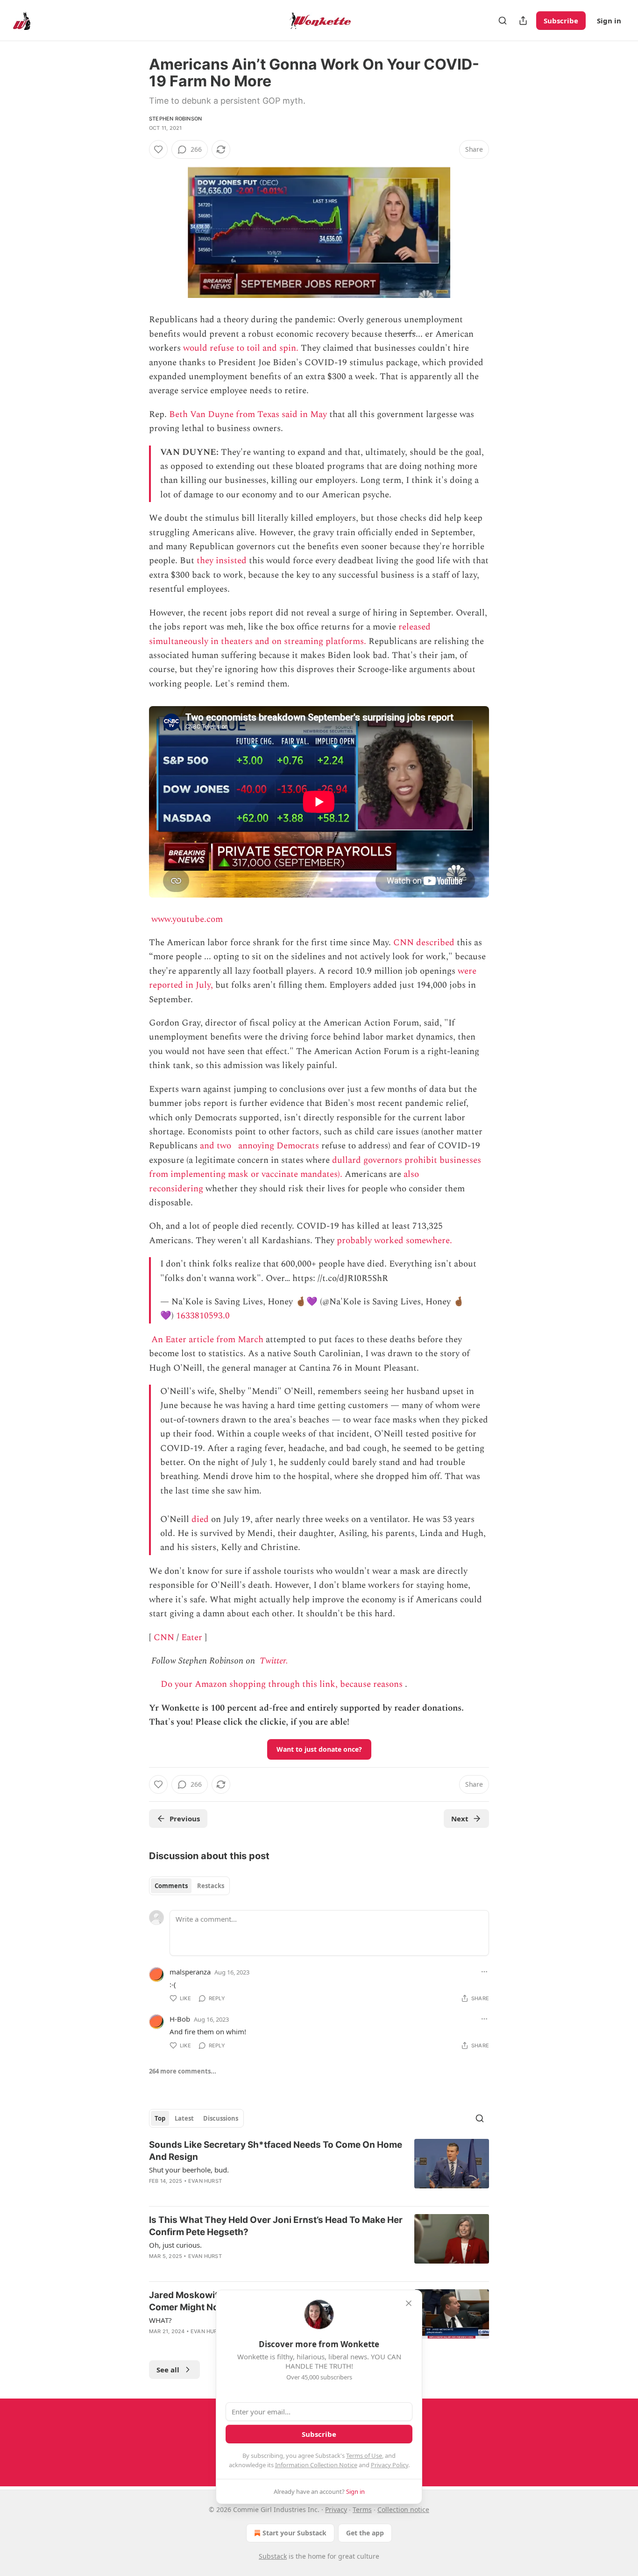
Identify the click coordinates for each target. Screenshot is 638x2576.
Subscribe (561, 21)
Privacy (336, 2509)
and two (216, 1146)
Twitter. (274, 1661)
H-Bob (180, 2019)
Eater (192, 1638)
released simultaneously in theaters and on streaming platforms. (290, 634)
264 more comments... (183, 2071)
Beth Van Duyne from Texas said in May (248, 414)
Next (460, 1819)
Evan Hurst (205, 2181)
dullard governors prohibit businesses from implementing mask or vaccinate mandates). (315, 1167)
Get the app (365, 2533)
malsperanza (190, 1972)
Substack (273, 2556)
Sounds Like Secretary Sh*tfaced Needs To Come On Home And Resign (276, 2151)
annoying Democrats (279, 1146)
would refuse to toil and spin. (241, 348)
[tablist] (189, 1886)
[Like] (158, 149)
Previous (185, 1819)
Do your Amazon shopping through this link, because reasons (282, 1684)
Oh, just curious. (175, 2245)
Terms (362, 2509)
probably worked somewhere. (394, 1241)
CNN (164, 1638)
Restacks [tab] (211, 1886)
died (200, 1519)
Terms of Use (364, 2456)
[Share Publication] (523, 21)
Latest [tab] (184, 2118)
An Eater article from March (207, 1340)
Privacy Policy (390, 2465)
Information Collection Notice (316, 2465)
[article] (319, 2169)
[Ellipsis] (484, 1972)
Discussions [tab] (221, 2118)
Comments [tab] (171, 1886)
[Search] (503, 21)
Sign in (609, 21)
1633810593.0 (203, 1316)
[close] (409, 2303)
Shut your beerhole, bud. (189, 2170)
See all (168, 2370)
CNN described (424, 943)
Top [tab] (160, 2118)
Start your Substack (294, 2533)
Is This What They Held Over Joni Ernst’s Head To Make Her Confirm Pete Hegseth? (276, 2226)
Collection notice (403, 2509)
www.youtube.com (187, 919)
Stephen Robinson (175, 119)
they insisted (222, 561)
